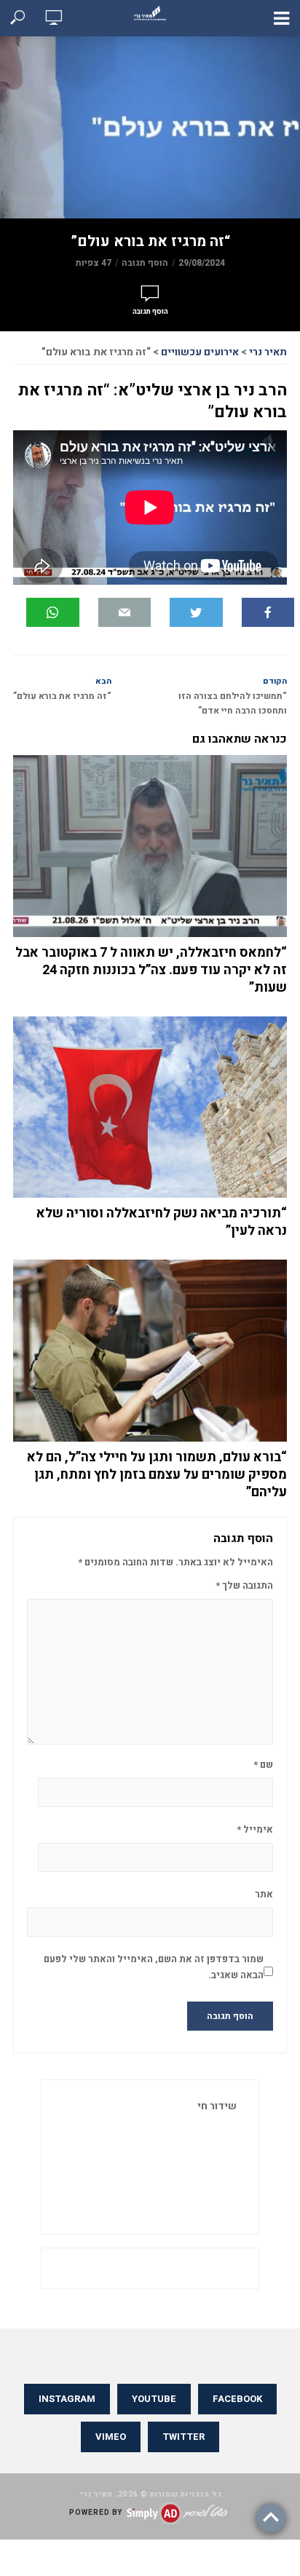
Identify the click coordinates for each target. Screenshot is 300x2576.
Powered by (96, 2513)
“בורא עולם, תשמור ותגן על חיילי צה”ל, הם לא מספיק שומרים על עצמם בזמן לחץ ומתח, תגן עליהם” (157, 1475)
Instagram (67, 2399)
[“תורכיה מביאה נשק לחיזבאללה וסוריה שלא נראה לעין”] (150, 1107)
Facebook (237, 2399)
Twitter (183, 2437)
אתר (264, 1894)
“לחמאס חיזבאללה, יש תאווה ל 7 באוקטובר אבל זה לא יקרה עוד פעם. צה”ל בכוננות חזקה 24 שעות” (151, 971)
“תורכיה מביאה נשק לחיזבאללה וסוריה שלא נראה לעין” (162, 1222)
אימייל (255, 1829)
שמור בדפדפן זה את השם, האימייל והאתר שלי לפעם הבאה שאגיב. (154, 1967)
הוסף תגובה (145, 263)
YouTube (154, 2399)
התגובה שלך (244, 1585)
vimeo (111, 2437)
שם (263, 1765)
